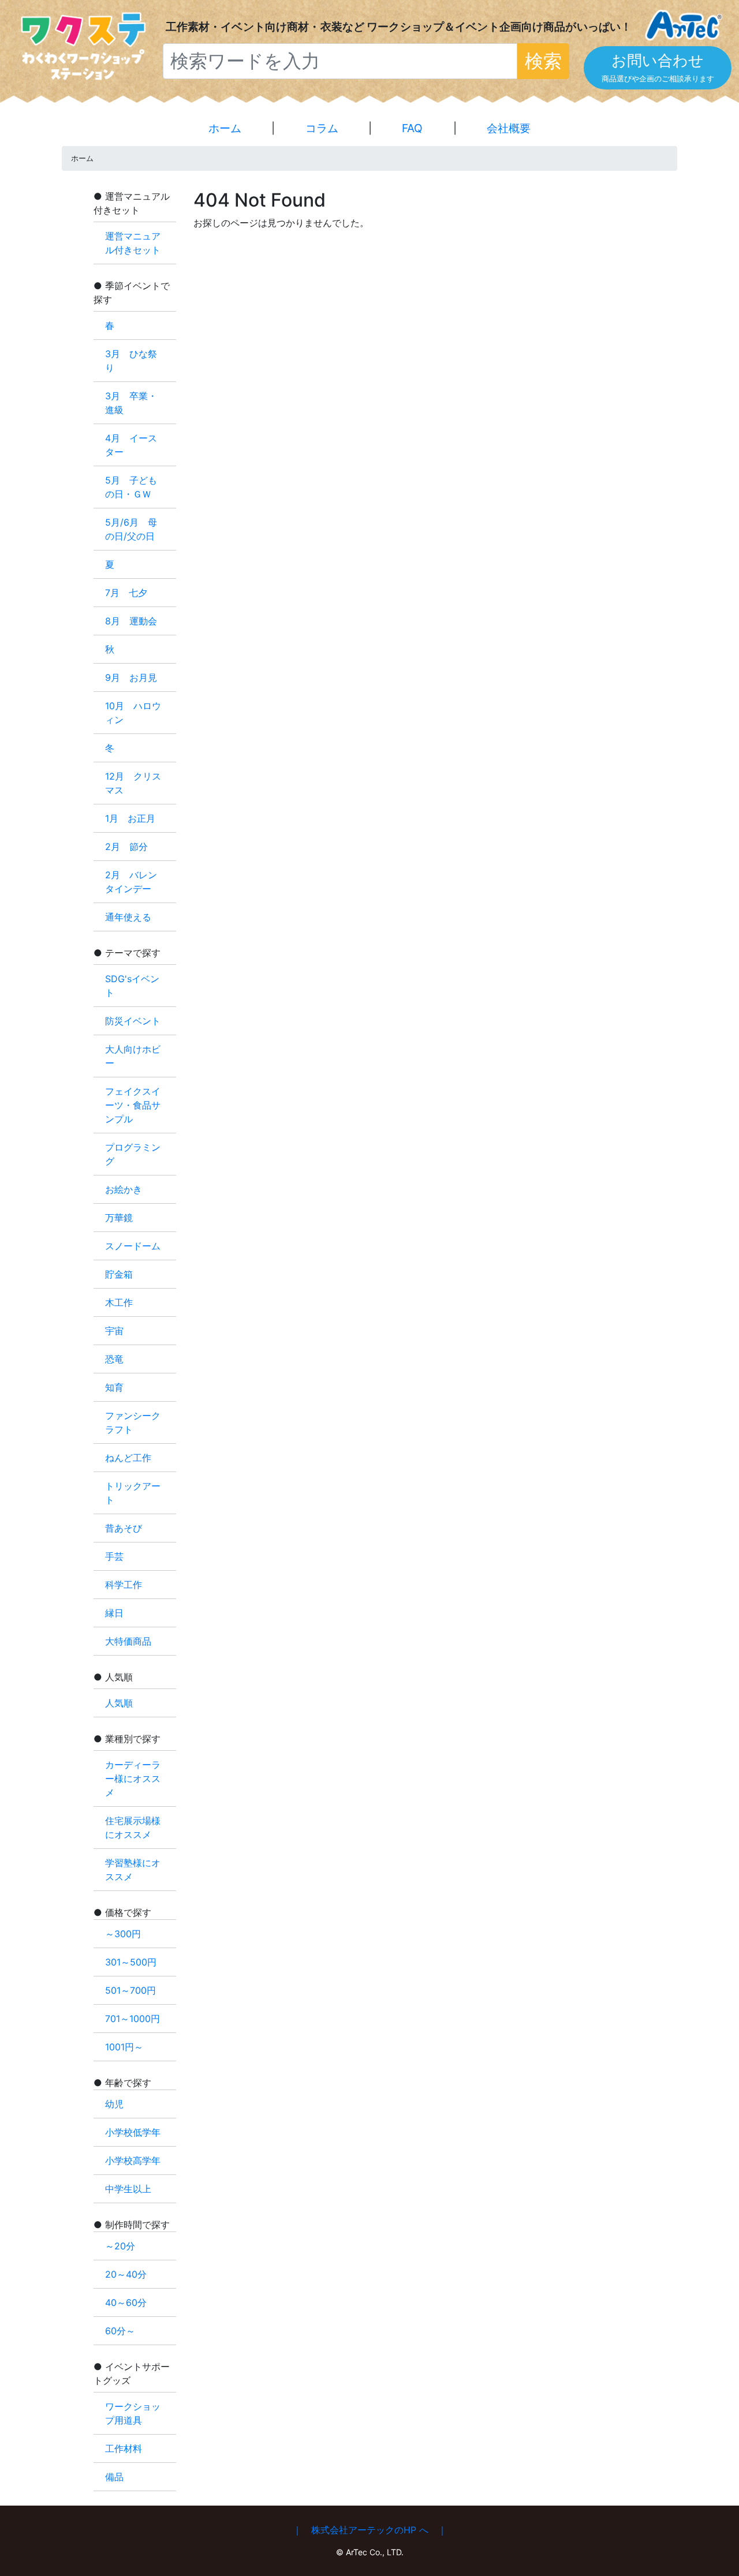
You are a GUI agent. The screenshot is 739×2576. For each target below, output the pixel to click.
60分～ (120, 2331)
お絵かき (124, 1189)
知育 (114, 1387)
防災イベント (133, 1021)
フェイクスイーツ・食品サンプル (133, 1105)
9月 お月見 (131, 677)
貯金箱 (119, 1274)
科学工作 (124, 1585)
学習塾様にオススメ (133, 1870)
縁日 (114, 1613)
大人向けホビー (133, 1056)
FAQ (412, 128)
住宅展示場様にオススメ (133, 1828)
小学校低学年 (133, 2132)
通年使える (128, 917)
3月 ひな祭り (131, 361)
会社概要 (509, 128)
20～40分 (126, 2274)
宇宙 (114, 1331)
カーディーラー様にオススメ (133, 1779)
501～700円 (130, 1990)
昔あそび (124, 1528)
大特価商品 (128, 1641)
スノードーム (133, 1246)
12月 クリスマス (133, 783)
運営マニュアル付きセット (133, 243)
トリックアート (133, 1493)
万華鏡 (119, 1218)
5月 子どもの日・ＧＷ (131, 487)
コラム (322, 128)
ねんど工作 (128, 1458)
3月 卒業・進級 (131, 403)
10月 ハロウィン (133, 713)
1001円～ (124, 2047)
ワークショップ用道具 (133, 2413)
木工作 (119, 1302)
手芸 (114, 1556)
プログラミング (133, 1154)
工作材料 (124, 2448)
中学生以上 (128, 2189)
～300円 (123, 1934)
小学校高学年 (133, 2161)
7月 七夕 (126, 593)
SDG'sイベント (132, 986)
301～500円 (131, 1962)
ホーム (225, 128)
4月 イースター (131, 445)
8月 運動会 (131, 621)
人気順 (119, 1703)
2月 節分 (126, 847)
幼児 (114, 2104)
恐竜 (114, 1359)
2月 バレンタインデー (131, 882)
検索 (543, 61)
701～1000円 (133, 2019)
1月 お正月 (130, 818)
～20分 (120, 2246)
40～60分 (126, 2302)
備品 (114, 2477)
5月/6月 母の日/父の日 (131, 529)
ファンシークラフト (133, 1422)
